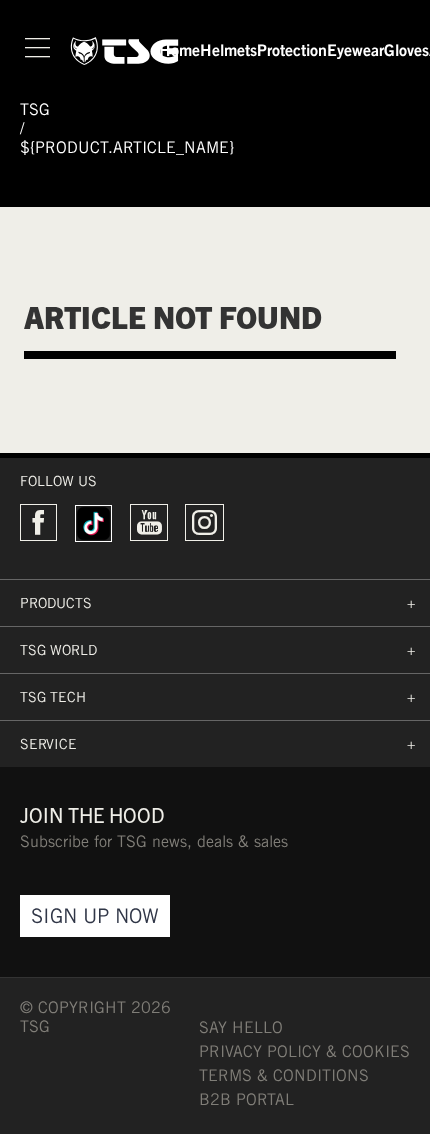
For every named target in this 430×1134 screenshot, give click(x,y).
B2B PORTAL (246, 1099)
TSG (35, 109)
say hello (241, 1027)
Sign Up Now (95, 915)
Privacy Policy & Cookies (304, 1051)
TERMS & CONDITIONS (284, 1075)
